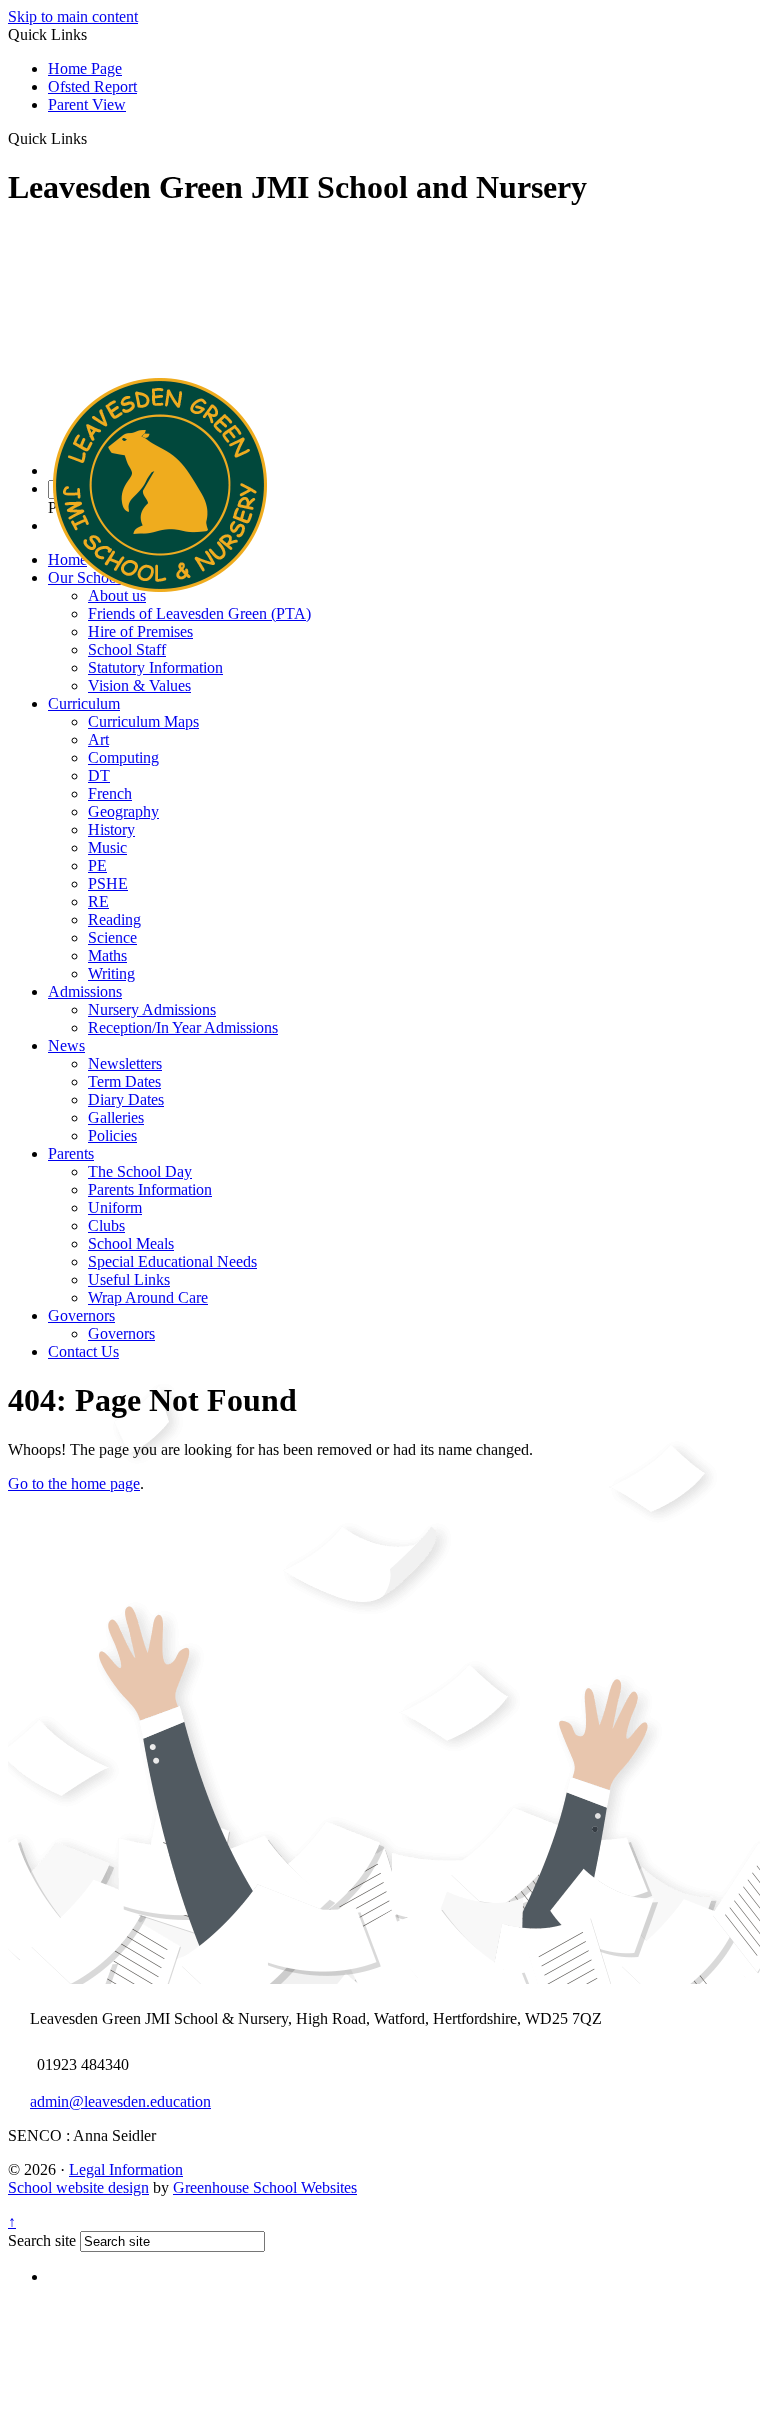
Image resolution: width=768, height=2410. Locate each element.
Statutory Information (155, 667)
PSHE (108, 883)
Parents (71, 1153)
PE (97, 865)
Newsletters (125, 1063)
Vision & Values (139, 685)
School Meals (131, 1243)
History (111, 829)
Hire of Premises (140, 631)
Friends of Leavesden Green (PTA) (199, 613)
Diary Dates (126, 1099)
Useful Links (129, 1279)
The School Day (140, 1171)
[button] (94, 138)
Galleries (116, 1117)
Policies (112, 1135)
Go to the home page (74, 1483)
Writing (111, 973)
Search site (42, 2240)
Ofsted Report (92, 86)
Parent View (87, 104)
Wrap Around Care (148, 1297)
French (110, 793)
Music (107, 847)
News (66, 1045)
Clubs (106, 1225)
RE (98, 901)
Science (112, 937)
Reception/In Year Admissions (183, 1027)
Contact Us (83, 1351)
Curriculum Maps (143, 721)
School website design (78, 2187)
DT (99, 775)
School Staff (127, 649)
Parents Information (150, 1189)
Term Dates (124, 1081)
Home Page (85, 68)
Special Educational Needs (172, 1261)
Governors (81, 1315)
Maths (107, 955)
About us (117, 595)
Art (98, 739)
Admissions (85, 991)
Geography (123, 811)
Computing (123, 757)
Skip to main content (73, 16)
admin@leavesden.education (120, 2101)
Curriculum (84, 703)
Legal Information (126, 2169)
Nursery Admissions (152, 1009)
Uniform (115, 1207)
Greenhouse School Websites (265, 2187)
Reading (114, 919)
